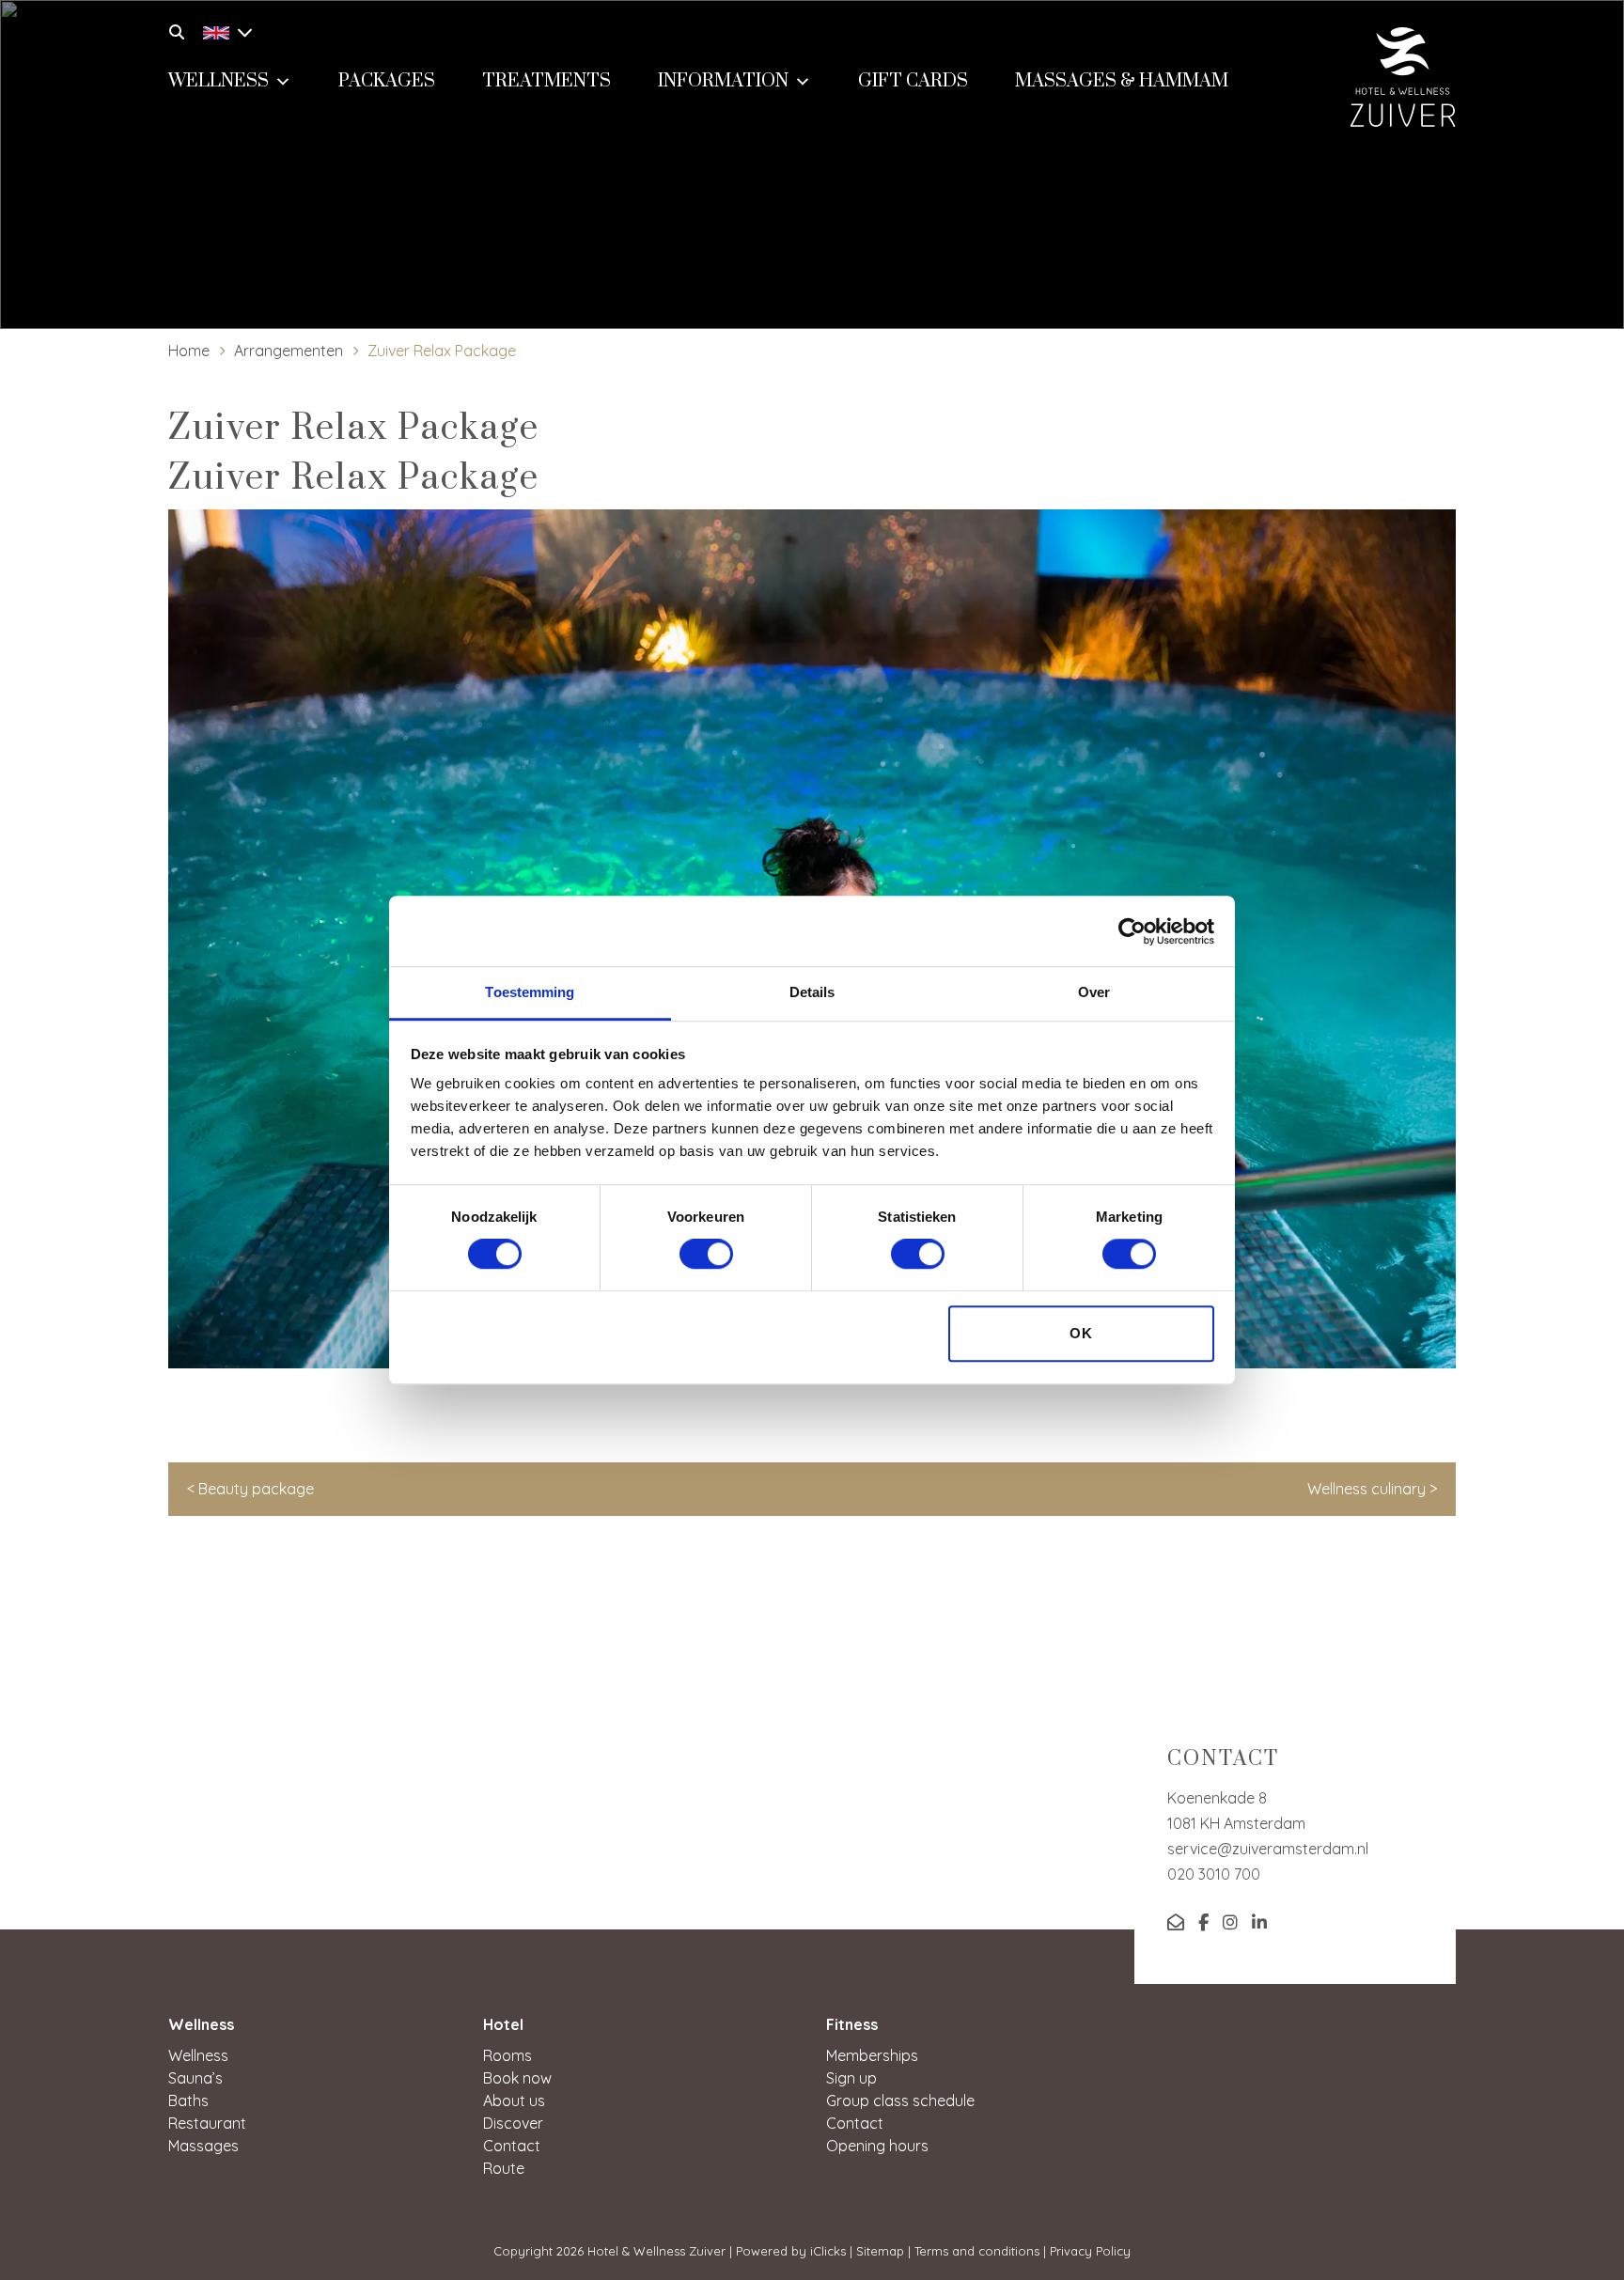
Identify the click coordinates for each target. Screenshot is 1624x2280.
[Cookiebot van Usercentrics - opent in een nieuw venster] (1132, 931)
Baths (188, 2100)
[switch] (706, 1255)
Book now (517, 2078)
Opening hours (877, 2146)
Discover (513, 2123)
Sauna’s (195, 2078)
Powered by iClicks (791, 2251)
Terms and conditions (977, 2251)
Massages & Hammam (1122, 81)
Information (723, 81)
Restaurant (207, 2123)
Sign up (851, 2078)
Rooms (507, 2055)
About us (514, 2100)
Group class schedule (900, 2100)
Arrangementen (289, 351)
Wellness (219, 81)
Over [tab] (1094, 992)
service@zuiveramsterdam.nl (1268, 1849)
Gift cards (913, 81)
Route (504, 2168)
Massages (203, 2146)
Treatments (547, 81)
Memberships (872, 2055)
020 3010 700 (1214, 1874)
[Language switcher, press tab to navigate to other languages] (223, 30)
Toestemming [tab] (530, 992)
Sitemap (880, 2251)
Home (189, 351)
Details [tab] (812, 992)
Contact (512, 2146)
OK (1081, 1333)
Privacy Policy (1090, 2251)
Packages (387, 81)
